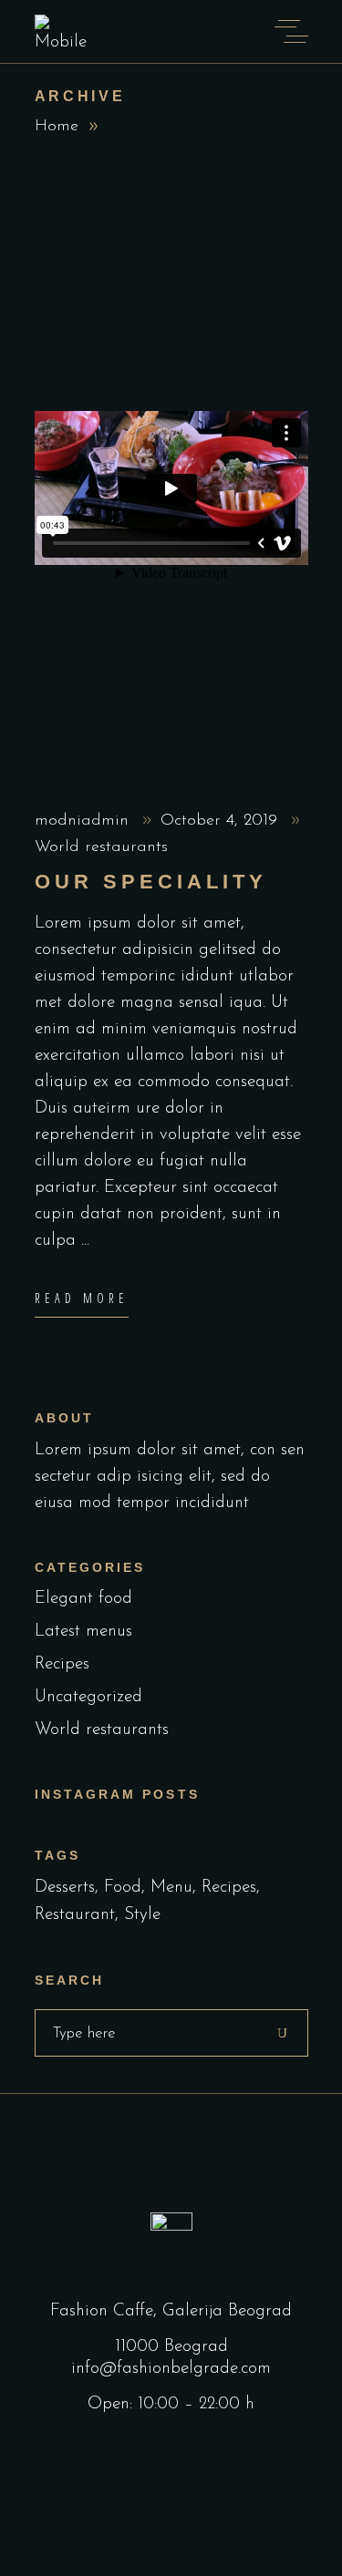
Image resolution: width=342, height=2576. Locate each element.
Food (123, 1888)
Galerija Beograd (227, 2311)
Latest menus (83, 1632)
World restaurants (101, 847)
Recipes (62, 1664)
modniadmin (84, 821)
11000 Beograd (171, 2347)
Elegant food (83, 1599)
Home (57, 127)
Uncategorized (88, 1697)
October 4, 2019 (222, 821)
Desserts (65, 1888)
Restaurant (75, 1915)
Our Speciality (151, 882)
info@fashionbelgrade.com (171, 2369)
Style (142, 1915)
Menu (171, 1888)
